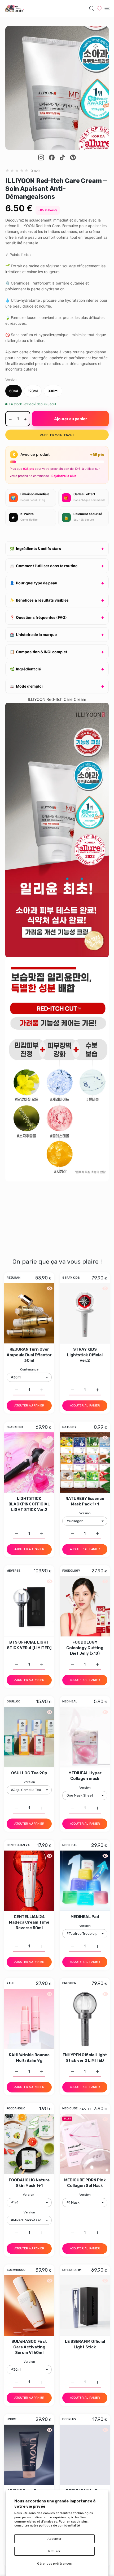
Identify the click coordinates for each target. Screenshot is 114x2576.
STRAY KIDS (71, 1278)
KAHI (10, 1983)
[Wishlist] (99, 8)
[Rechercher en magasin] (92, 8)
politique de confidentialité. (60, 2525)
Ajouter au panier (71, 419)
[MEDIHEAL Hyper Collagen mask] (85, 1737)
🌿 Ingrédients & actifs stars (35, 549)
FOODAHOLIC (16, 2109)
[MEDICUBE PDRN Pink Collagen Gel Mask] (85, 2144)
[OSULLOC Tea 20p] (29, 1737)
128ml (33, 391)
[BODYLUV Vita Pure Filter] (85, 2455)
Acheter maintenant (57, 435)
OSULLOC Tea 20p (29, 1773)
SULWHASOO (16, 2270)
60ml (14, 391)
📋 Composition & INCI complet (38, 652)
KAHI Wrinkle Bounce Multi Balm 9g (29, 2058)
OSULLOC (14, 1702)
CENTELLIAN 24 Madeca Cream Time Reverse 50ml (29, 1922)
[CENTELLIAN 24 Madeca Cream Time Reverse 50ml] (29, 1881)
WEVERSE (14, 1571)
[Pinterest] (73, 157)
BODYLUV (69, 2419)
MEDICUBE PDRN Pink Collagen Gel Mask (85, 2183)
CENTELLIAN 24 (18, 1845)
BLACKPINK (15, 1427)
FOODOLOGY (71, 1571)
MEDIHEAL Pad (85, 1917)
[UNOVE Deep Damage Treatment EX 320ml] (29, 2455)
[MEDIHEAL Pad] (85, 1881)
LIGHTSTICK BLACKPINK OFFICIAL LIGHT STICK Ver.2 (29, 1504)
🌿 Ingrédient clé (25, 669)
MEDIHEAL (70, 1702)
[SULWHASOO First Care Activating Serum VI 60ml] (29, 2306)
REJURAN (14, 1278)
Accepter (54, 2539)
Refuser (54, 2551)
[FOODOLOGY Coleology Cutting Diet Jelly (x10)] (85, 1606)
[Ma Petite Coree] (15, 8)
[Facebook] (52, 157)
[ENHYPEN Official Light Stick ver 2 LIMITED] (85, 2019)
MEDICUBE (70, 2109)
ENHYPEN (69, 1983)
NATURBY (69, 1427)
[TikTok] (62, 157)
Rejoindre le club (64, 476)
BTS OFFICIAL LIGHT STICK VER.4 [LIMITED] (29, 1645)
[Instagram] (41, 157)
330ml (53, 391)
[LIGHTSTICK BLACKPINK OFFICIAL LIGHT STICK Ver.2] (29, 1463)
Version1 (29, 2195)
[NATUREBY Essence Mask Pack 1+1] (85, 1463)
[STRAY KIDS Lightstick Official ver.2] (85, 1313)
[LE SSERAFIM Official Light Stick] (85, 2306)
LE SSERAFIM (72, 2270)
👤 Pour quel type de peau (34, 583)
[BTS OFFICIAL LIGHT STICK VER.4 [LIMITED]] (29, 1606)
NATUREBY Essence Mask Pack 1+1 (85, 1501)
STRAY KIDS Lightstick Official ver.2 (85, 1355)
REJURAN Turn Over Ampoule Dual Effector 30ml (29, 1355)
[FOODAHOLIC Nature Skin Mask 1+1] (29, 2144)
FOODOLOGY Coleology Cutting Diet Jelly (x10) (85, 1648)
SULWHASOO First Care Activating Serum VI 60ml (29, 2347)
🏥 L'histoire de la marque (33, 635)
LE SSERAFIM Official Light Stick (85, 2344)
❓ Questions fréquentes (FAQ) (38, 617)
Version (85, 1513)
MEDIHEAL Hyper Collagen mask (85, 1776)
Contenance (29, 1369)
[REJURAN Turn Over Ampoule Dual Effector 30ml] (29, 1313)
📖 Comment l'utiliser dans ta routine (44, 566)
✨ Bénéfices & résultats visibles (39, 600)
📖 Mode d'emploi (26, 686)
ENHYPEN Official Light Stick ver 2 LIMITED (85, 2058)
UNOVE (12, 2419)
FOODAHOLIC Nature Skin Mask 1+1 (29, 2183)
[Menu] (107, 8)
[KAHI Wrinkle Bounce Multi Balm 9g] (29, 2019)
